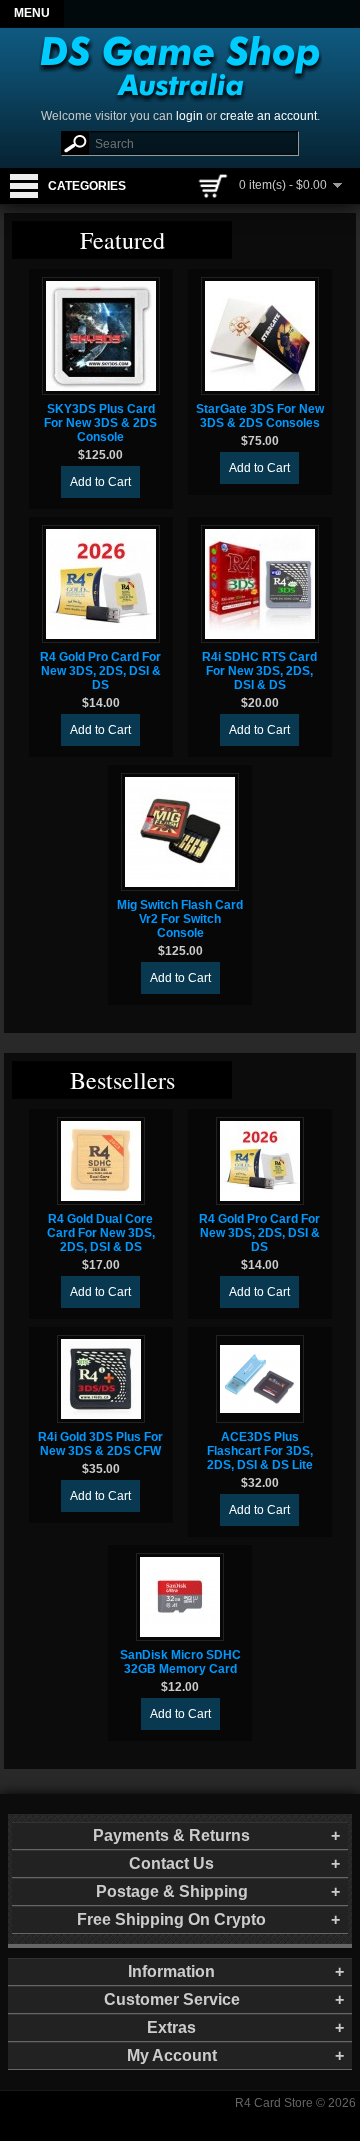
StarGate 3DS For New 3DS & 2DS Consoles (260, 416)
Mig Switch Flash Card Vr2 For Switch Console (180, 919)
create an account (268, 116)
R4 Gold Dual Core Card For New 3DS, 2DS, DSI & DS (101, 1233)
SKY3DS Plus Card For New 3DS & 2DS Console (100, 423)
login (189, 116)
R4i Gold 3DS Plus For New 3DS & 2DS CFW (100, 1444)
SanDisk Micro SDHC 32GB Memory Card (180, 1662)
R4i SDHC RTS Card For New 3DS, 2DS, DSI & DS (259, 671)
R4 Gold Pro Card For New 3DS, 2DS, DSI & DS (100, 671)
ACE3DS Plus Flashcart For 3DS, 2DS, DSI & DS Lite (260, 1451)
